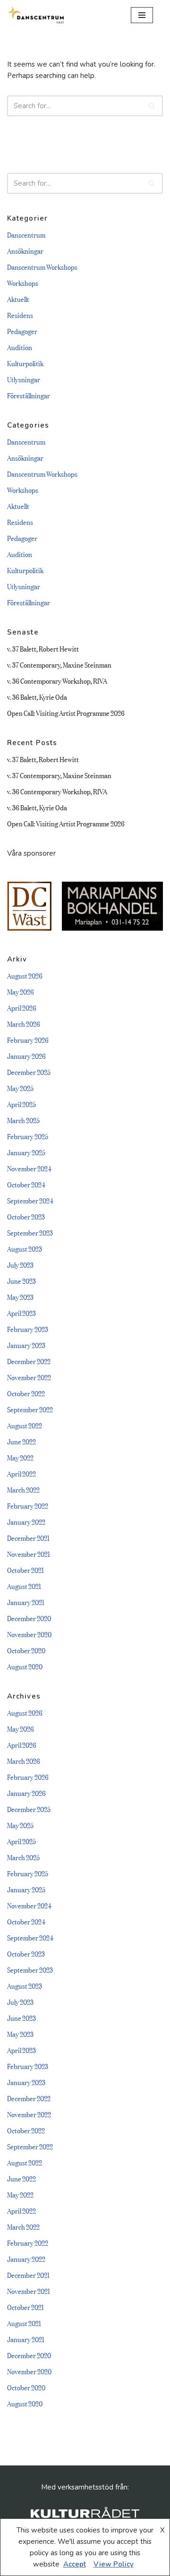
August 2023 (25, 1248)
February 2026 (28, 1039)
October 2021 (25, 1569)
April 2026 (22, 1007)
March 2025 (23, 1120)
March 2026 (24, 1023)
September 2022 (30, 1409)
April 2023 (21, 1312)
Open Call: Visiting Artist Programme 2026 (66, 712)
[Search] (152, 106)
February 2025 (28, 1136)
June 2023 (21, 1280)
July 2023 (20, 1264)
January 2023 (26, 1344)
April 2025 (21, 1103)
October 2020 (26, 1650)
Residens (20, 314)
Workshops (23, 282)
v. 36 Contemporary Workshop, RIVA (57, 680)
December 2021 (28, 1537)
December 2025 (29, 1071)
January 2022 (26, 1521)
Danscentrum (26, 234)
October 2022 (26, 1393)
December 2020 (29, 1618)
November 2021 (29, 1553)
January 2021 (26, 1601)
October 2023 (26, 1216)
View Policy (114, 2564)
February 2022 (28, 1505)
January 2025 (26, 1152)
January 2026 (26, 1055)
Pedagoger (22, 331)
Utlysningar (24, 379)
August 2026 (25, 975)
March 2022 (23, 1489)
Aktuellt (18, 298)
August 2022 (25, 1425)
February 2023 (28, 1328)
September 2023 (30, 1232)
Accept (75, 2564)
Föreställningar (29, 395)
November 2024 (29, 1168)
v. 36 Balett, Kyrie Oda (37, 696)
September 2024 (30, 1200)
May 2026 (21, 991)
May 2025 (20, 1087)
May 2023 (20, 1296)
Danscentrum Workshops (42, 266)
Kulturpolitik (25, 363)
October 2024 (26, 1184)
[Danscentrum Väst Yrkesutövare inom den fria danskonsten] (35, 15)
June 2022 (21, 1441)
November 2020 (29, 1634)
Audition (20, 347)
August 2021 (24, 1585)
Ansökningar (25, 250)
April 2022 (21, 1473)
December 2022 (29, 1361)
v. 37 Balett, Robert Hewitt (43, 648)
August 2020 (25, 1666)
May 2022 (20, 1457)
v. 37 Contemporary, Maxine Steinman (59, 664)
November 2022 (29, 1377)
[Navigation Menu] (142, 15)
